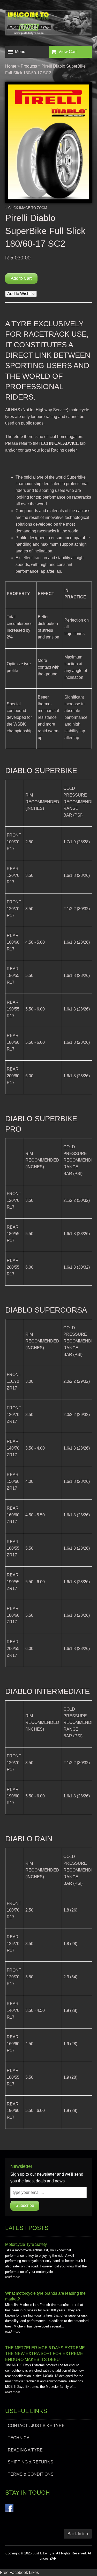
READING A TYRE (25, 2450)
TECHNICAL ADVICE (59, 443)
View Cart (68, 52)
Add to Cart (21, 278)
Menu (20, 52)
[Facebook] (9, 2509)
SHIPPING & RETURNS (31, 2462)
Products (29, 66)
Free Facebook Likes (19, 2572)
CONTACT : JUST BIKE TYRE (36, 2426)
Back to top (78, 2534)
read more (13, 2277)
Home (11, 66)
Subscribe (25, 2205)
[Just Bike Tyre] (48, 24)
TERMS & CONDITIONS (31, 2474)
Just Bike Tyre (43, 2553)
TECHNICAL (20, 2438)
